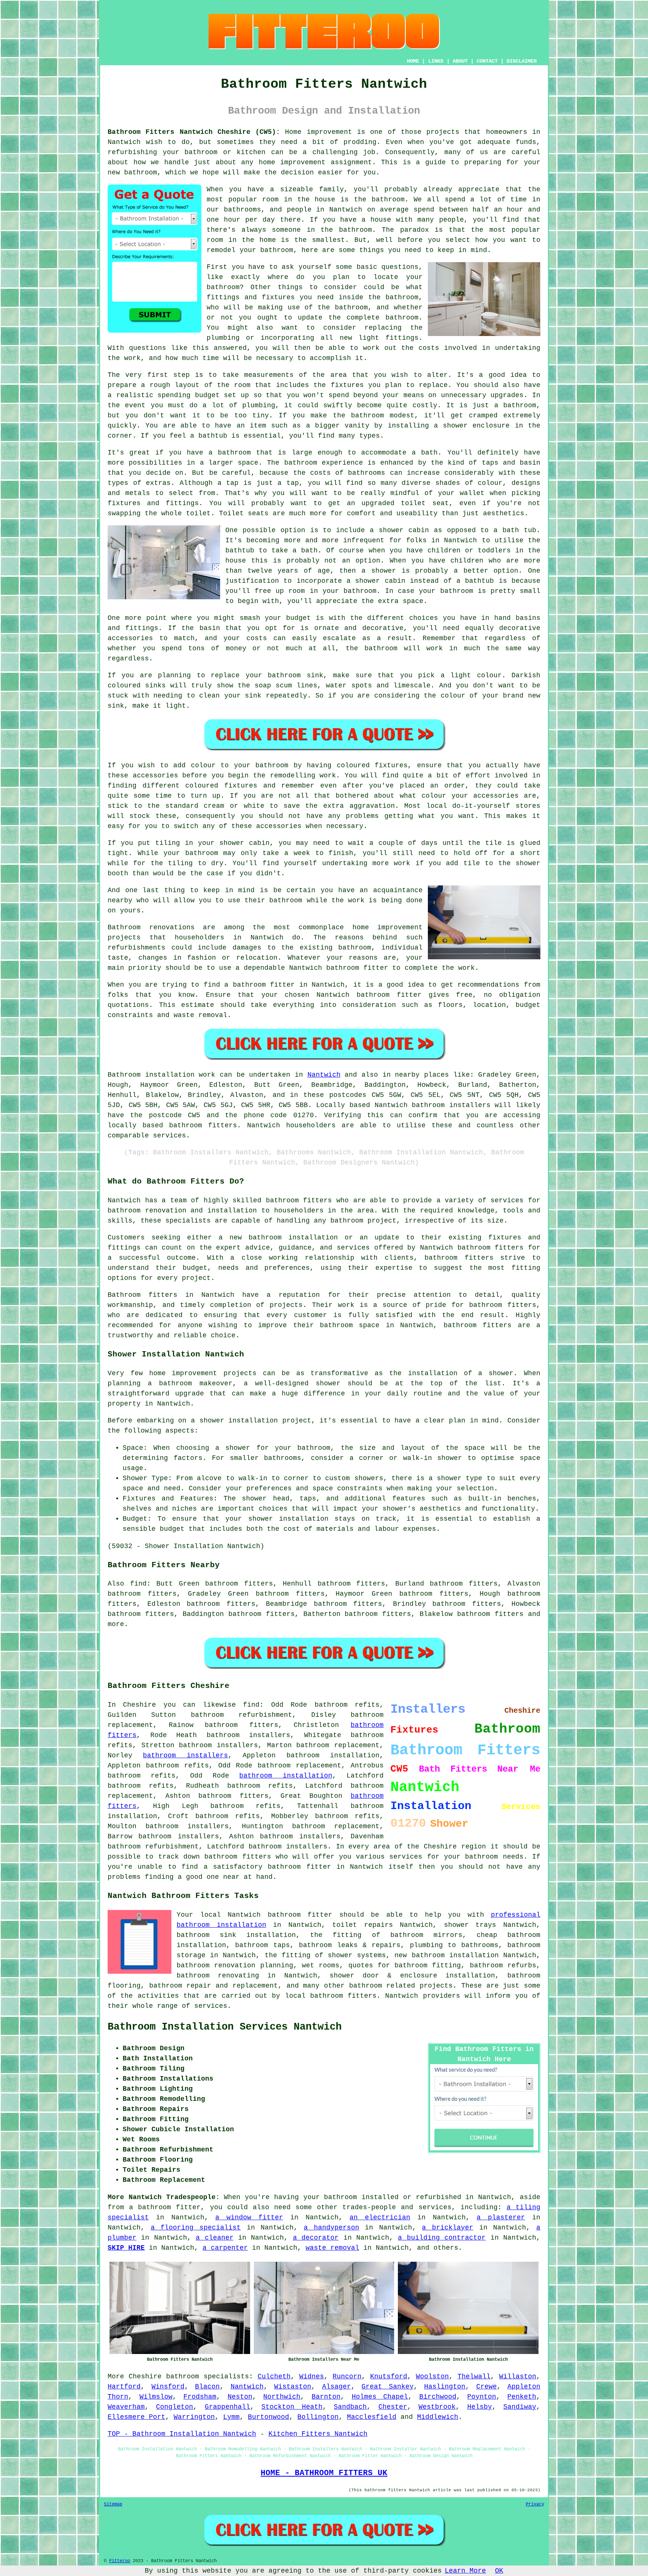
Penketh (522, 2397)
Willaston (518, 2376)
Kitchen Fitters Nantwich (318, 2434)
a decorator (316, 2238)
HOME (413, 61)
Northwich (282, 2397)
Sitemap (113, 2504)
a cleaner (214, 2238)
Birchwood (438, 2397)
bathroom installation (286, 1776)
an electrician (380, 2217)
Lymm (231, 2417)
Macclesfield (372, 2417)
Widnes (312, 2376)
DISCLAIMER (522, 61)
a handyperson (331, 2228)
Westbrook (437, 2407)
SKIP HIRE (126, 2248)
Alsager (337, 2387)
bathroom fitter (299, 1867)
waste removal (332, 2248)
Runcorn (347, 2376)
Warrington (194, 2417)
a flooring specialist (196, 2228)
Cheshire (145, 2376)
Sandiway (520, 2407)
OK (499, 2571)
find (138, 1584)
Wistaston (293, 2387)
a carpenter (225, 2248)
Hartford (124, 2387)
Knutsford (389, 2376)
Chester (393, 2407)
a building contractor (442, 2238)
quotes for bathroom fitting (405, 1965)
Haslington (445, 2387)
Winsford (168, 2387)
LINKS (436, 61)
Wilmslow (156, 2397)
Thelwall (474, 2376)
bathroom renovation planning (235, 1965)
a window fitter (249, 2217)
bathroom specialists (208, 2376)
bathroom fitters (299, 1200)
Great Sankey (388, 2387)
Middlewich (438, 2417)
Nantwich (324, 1075)
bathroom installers (185, 1755)
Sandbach (350, 2407)
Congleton (175, 2407)
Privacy (535, 2504)
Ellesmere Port (136, 2417)
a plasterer (501, 2217)
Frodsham (200, 2397)
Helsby (480, 2407)
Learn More (465, 2571)
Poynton (482, 2397)
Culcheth (274, 2376)
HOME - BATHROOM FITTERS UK (324, 2473)
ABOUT (460, 61)
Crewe (487, 2387)
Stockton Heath (292, 2407)
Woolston (432, 2376)
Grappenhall (227, 2407)
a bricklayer (448, 2228)
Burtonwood (268, 2417)
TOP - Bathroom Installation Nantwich (182, 2434)
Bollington (318, 2417)
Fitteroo (120, 2561)
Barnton (326, 2397)
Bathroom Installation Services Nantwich (225, 2027)
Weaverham (126, 2407)
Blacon (207, 2387)
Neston (240, 2397)
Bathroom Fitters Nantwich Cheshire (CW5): (194, 132)
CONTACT (487, 61)
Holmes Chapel (380, 2397)
